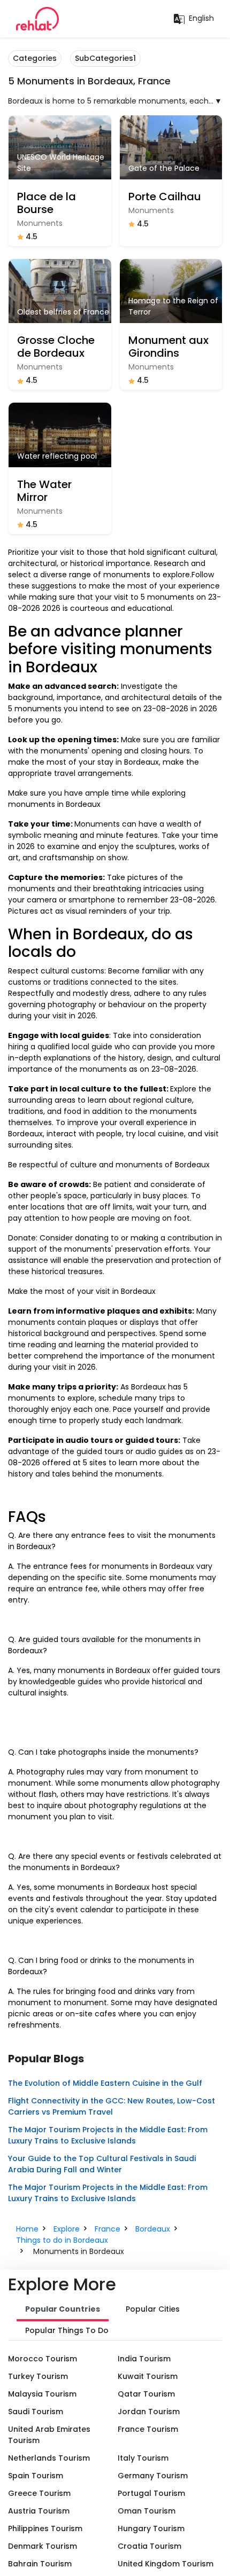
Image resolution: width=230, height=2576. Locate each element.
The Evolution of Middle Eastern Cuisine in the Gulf (105, 2083)
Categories (35, 58)
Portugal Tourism (151, 2493)
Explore (67, 2229)
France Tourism (148, 2429)
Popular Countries (63, 2309)
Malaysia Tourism (42, 2394)
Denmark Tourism (43, 2546)
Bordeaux (153, 2229)
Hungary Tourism (151, 2528)
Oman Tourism (147, 2511)
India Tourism (144, 2359)
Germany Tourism (153, 2476)
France (108, 2229)
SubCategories (105, 58)
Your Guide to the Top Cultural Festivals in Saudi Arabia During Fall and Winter (102, 2164)
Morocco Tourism (43, 2359)
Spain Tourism (36, 2476)
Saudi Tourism (36, 2412)
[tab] (63, 2310)
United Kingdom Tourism (166, 2564)
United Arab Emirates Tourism (49, 2435)
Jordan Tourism (149, 2412)
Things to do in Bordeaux (62, 2240)
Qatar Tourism (146, 2394)
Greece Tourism (39, 2493)
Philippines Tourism (45, 2528)
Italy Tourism (143, 2458)
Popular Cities (153, 2309)
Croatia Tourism (149, 2546)
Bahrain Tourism (40, 2564)
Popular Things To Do (67, 2330)
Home (27, 2229)
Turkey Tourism (38, 2376)
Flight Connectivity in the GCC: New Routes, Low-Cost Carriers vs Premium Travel (112, 2106)
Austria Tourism (39, 2511)
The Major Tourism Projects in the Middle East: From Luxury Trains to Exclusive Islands (108, 2135)
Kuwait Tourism (148, 2376)
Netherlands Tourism (49, 2458)
